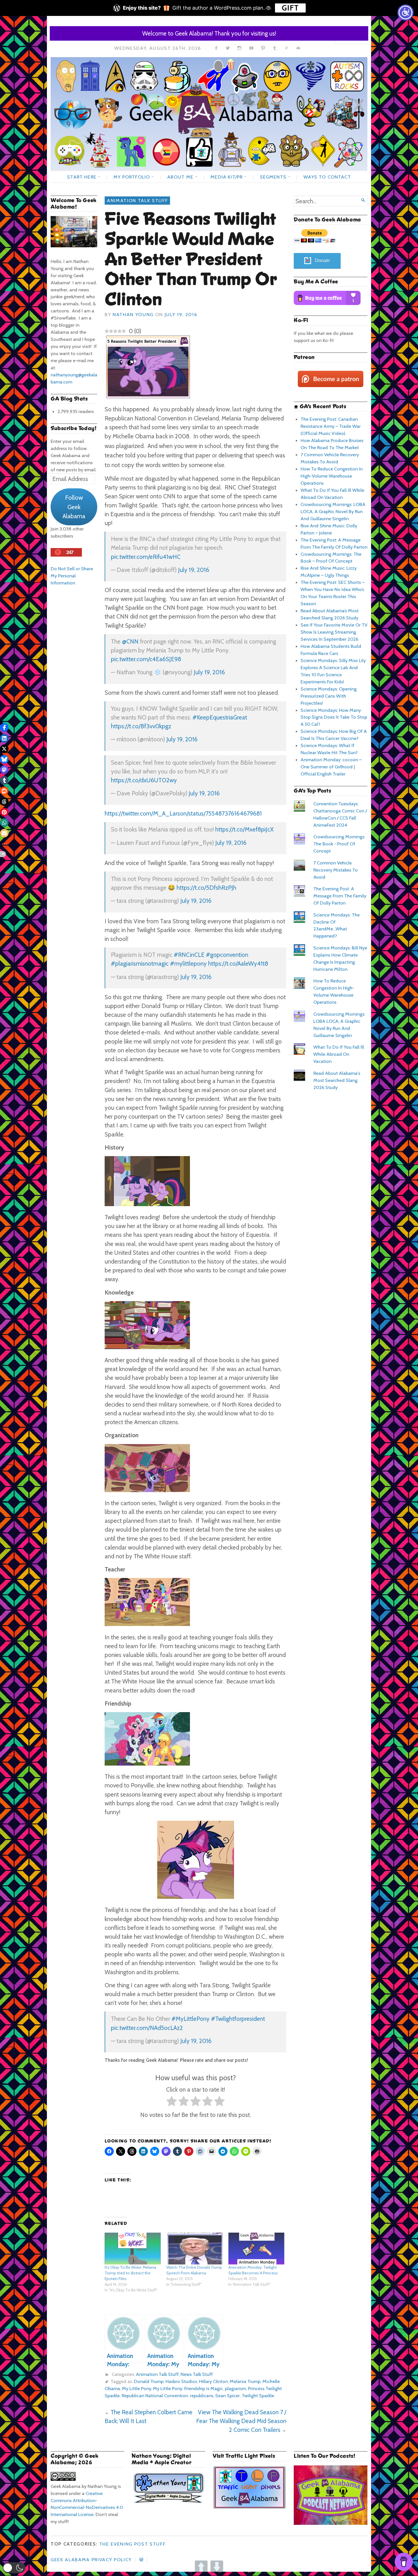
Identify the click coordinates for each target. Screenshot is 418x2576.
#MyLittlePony (191, 2019)
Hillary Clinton (213, 2381)
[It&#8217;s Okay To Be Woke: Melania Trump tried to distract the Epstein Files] (133, 2249)
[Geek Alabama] (209, 114)
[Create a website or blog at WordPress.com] (141, 2560)
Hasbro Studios (181, 2381)
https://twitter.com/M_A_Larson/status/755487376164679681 (183, 813)
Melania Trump (245, 2381)
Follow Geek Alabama (74, 507)
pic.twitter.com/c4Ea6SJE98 (146, 659)
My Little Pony (136, 2388)
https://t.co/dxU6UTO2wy (144, 780)
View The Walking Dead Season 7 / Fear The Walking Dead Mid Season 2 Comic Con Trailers (241, 2421)
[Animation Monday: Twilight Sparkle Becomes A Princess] (256, 2249)
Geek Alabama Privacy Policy (91, 2560)
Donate (322, 261)
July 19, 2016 (194, 570)
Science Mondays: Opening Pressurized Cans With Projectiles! (329, 696)
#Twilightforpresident (238, 2019)
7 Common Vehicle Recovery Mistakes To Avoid (336, 870)
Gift (290, 8)
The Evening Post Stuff (133, 2544)
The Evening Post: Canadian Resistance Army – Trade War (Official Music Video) (331, 426)
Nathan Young (133, 314)
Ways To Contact (327, 177)
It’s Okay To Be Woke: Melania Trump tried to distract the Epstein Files (130, 2273)
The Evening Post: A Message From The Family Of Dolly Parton (340, 896)
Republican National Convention (155, 2395)
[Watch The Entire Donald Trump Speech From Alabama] (194, 2249)
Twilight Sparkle (258, 2395)
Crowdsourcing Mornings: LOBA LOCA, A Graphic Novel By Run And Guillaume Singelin (333, 511)
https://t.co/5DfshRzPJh (206, 888)
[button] (14, 2568)
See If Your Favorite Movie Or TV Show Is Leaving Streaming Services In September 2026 (334, 632)
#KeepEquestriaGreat (220, 717)
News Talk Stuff (197, 2374)
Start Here (82, 177)
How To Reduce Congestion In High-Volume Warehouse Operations (332, 476)
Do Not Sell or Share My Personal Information (72, 576)
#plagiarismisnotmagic (140, 964)
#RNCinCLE (189, 955)
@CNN (130, 641)
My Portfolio (132, 177)
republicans (202, 2395)
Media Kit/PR (226, 177)
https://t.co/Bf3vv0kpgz (141, 726)
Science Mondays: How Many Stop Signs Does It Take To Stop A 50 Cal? (334, 717)
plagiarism (235, 2388)
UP (201, 2567)
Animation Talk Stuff (137, 200)
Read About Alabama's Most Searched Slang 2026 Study (337, 1080)
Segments (273, 177)
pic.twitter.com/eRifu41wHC (146, 557)
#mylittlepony (188, 964)
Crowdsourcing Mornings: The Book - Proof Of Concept (339, 844)
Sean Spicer (227, 2395)
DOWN (217, 2567)
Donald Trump (149, 2381)
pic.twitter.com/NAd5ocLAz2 (147, 2028)
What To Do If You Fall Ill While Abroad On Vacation (339, 1054)
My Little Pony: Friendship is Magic (188, 2388)
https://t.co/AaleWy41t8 (238, 964)
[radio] (172, 2102)
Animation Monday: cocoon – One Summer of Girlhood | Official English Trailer (331, 767)
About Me (180, 177)
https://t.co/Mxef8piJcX (244, 829)
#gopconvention (227, 955)
